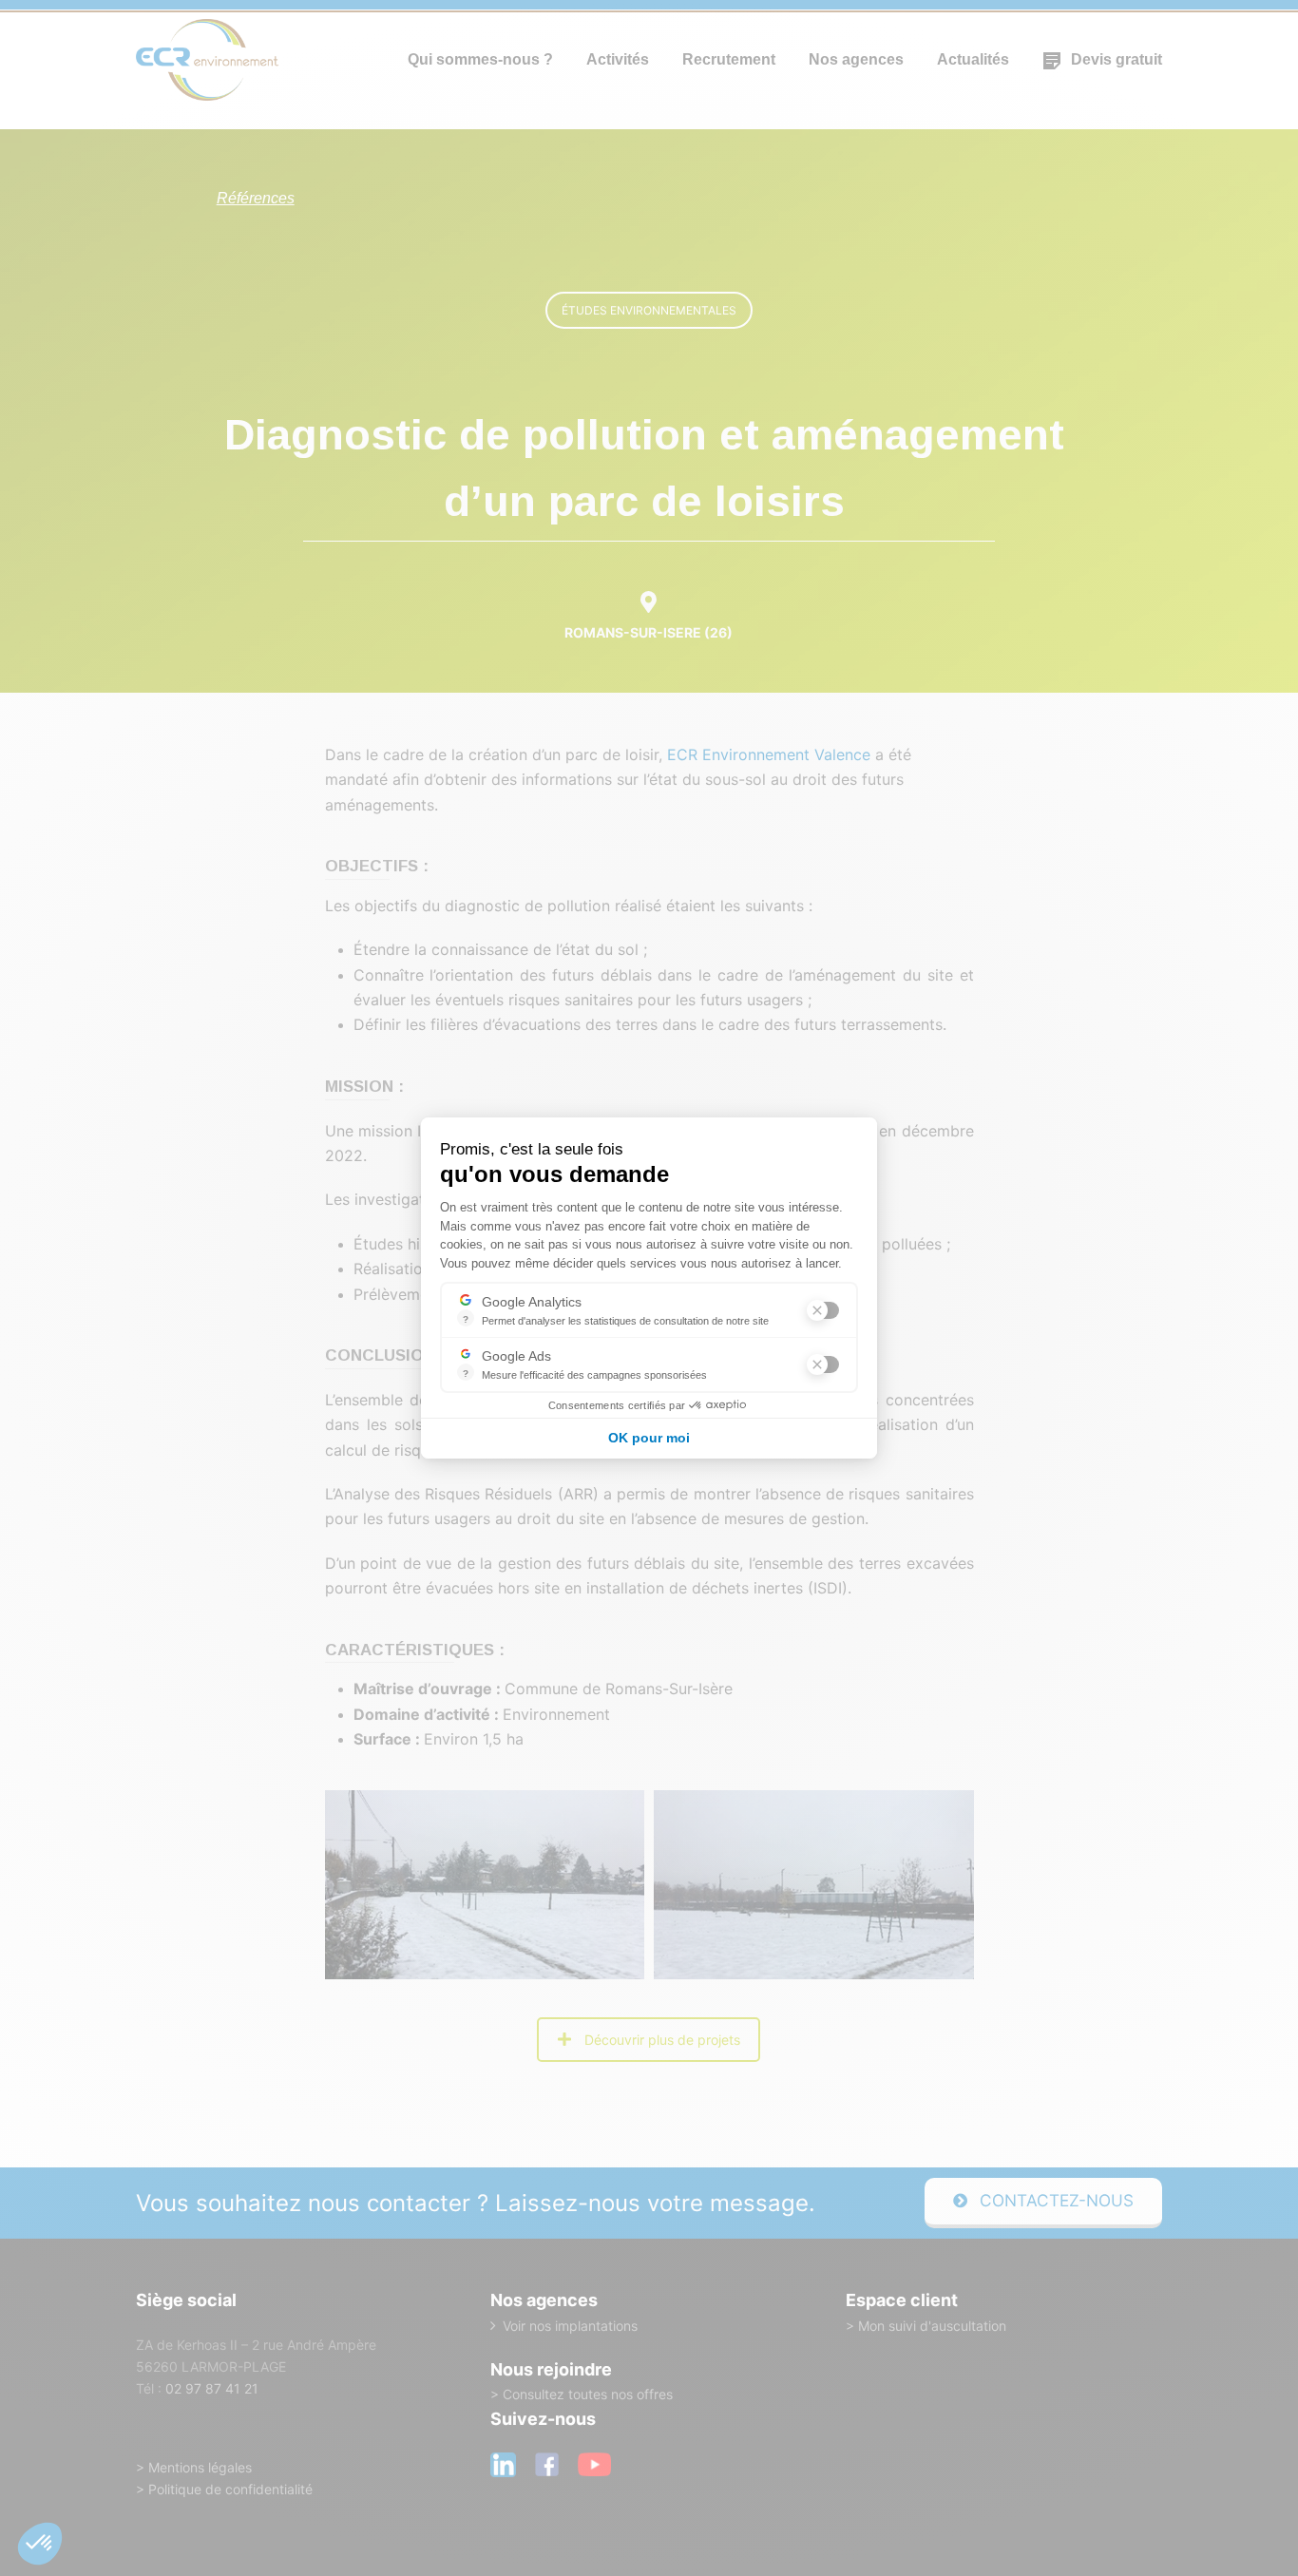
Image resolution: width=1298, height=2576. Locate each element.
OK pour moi (649, 1438)
